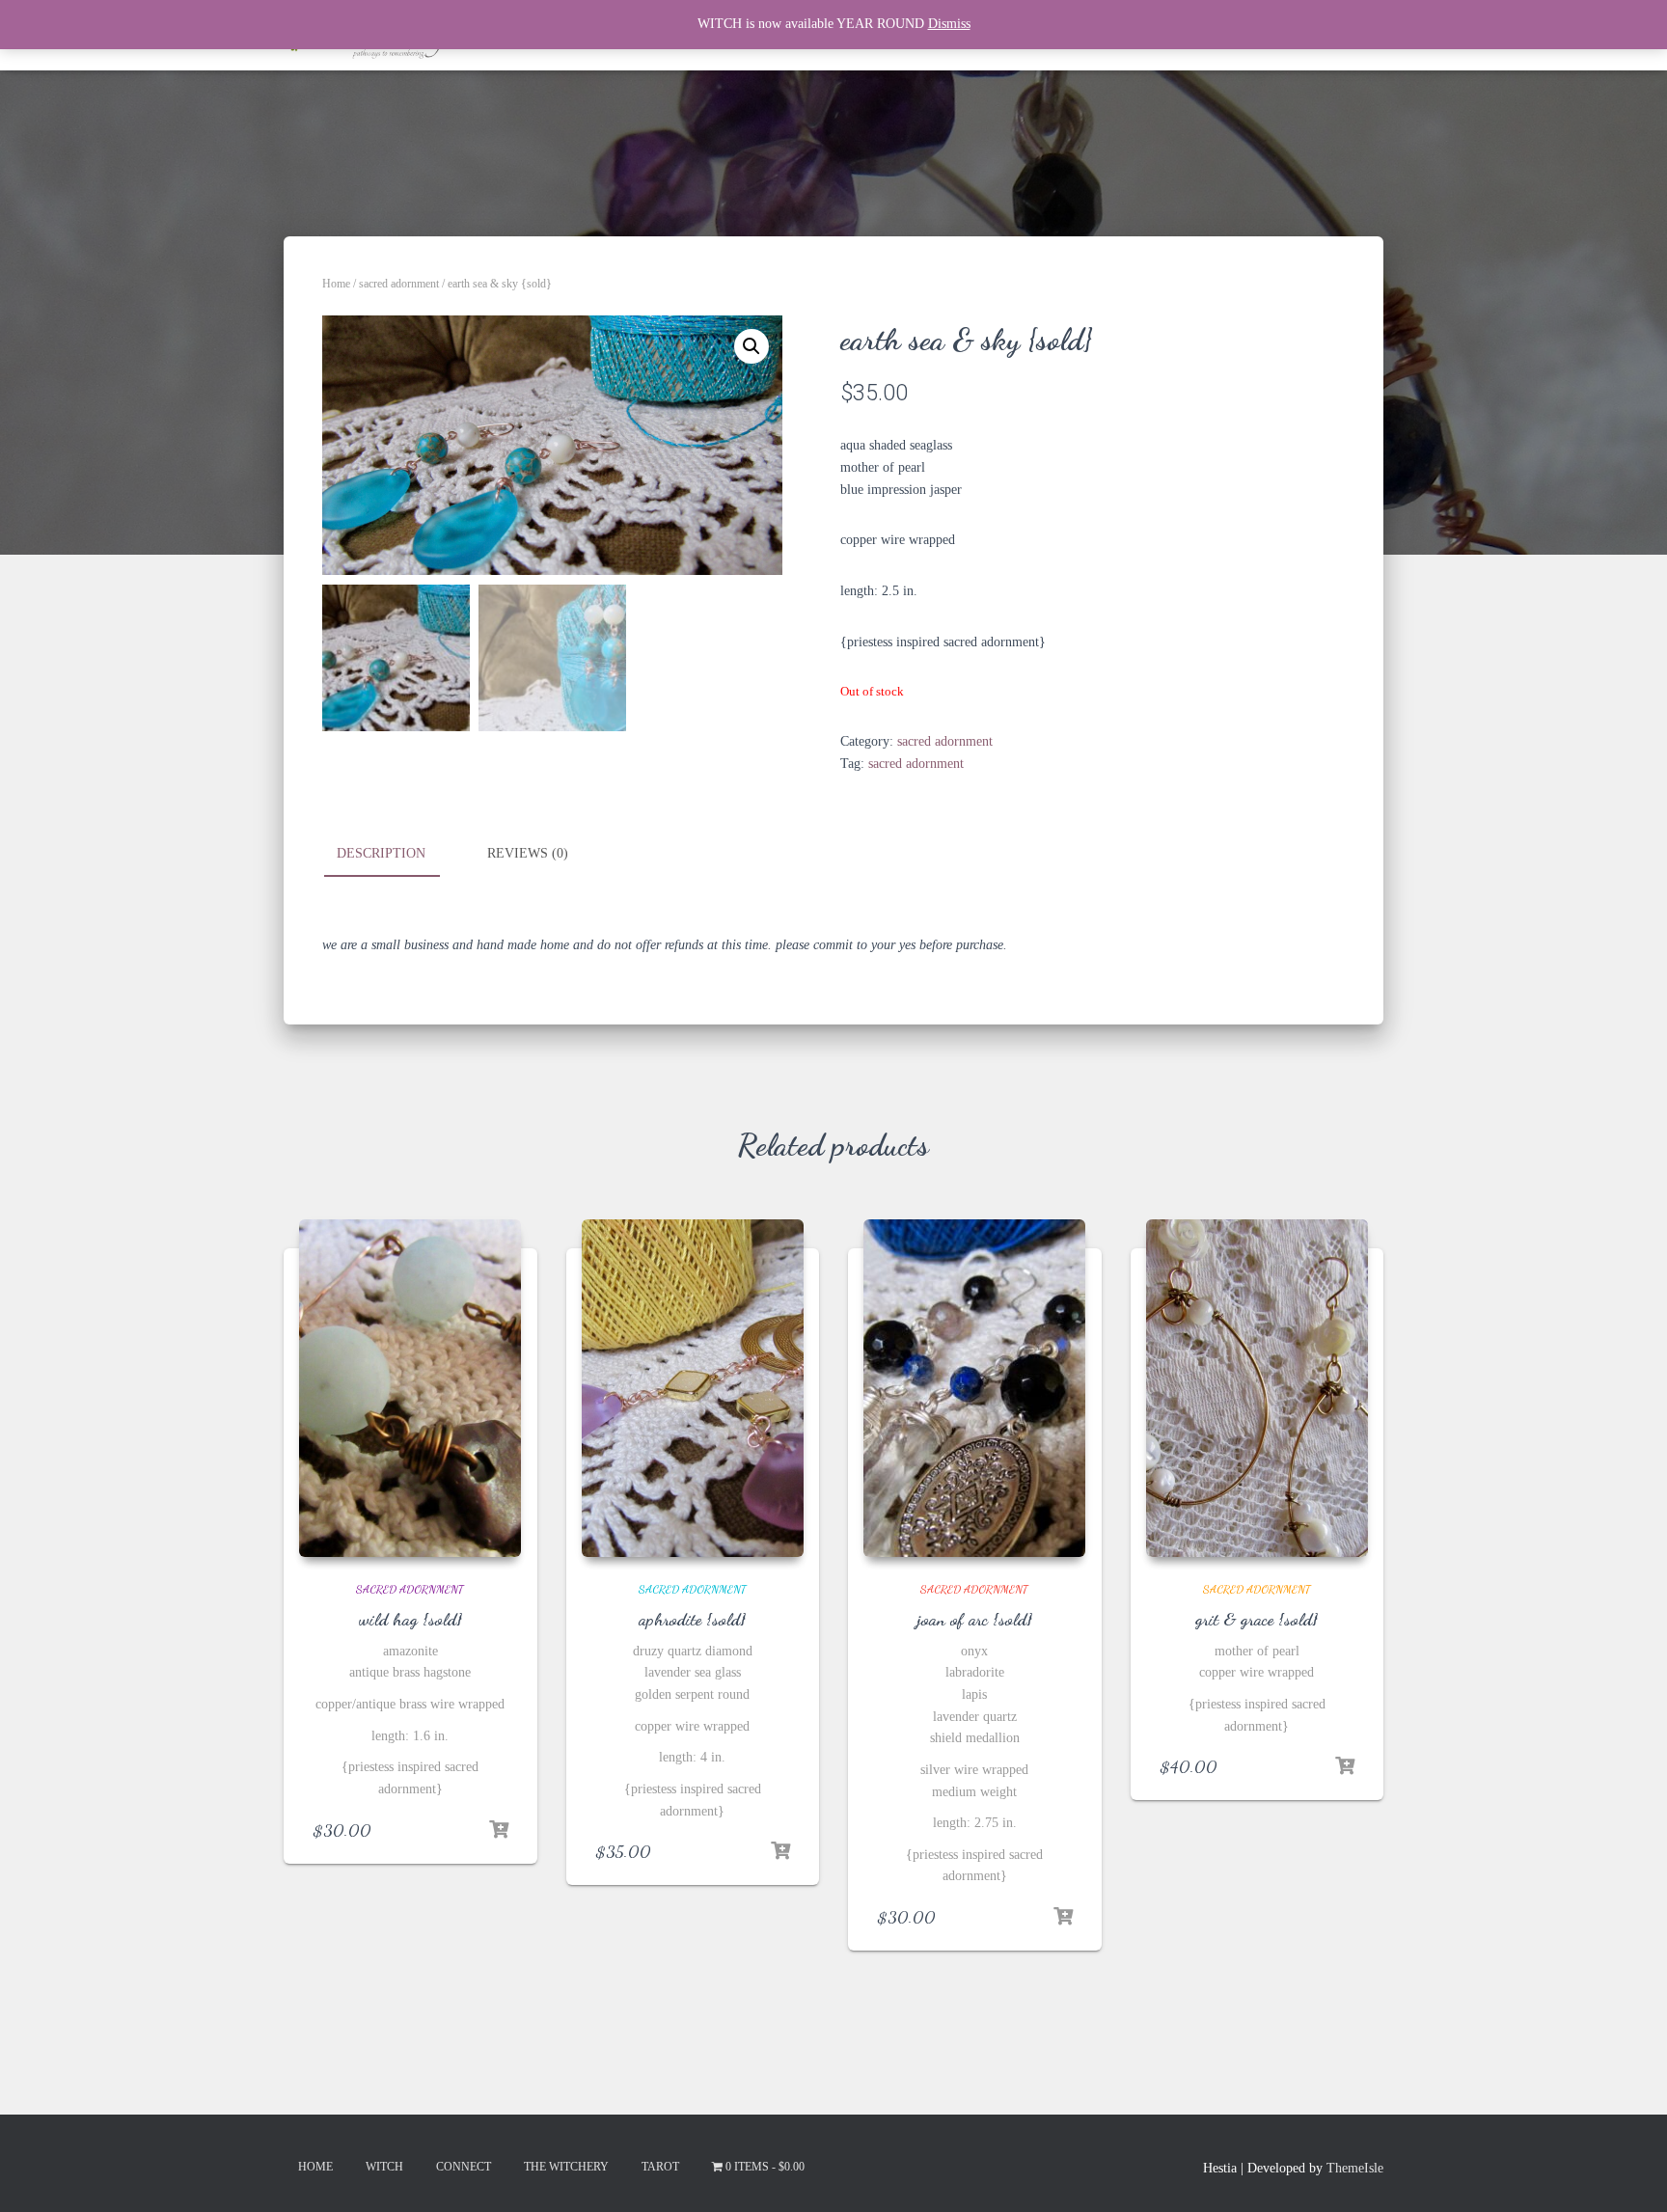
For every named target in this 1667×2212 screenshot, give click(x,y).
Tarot (660, 2167)
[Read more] (499, 1830)
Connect (464, 2167)
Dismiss (949, 24)
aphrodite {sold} (692, 1619)
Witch (384, 2167)
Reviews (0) (528, 853)
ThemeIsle (1355, 2168)
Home (336, 284)
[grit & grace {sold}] (1257, 1388)
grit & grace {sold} (1257, 1619)
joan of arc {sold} (975, 1619)
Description (381, 853)
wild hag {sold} (410, 1619)
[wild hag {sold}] (410, 1388)
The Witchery (566, 2167)
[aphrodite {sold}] (693, 1388)
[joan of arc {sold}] (974, 1388)
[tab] (396, 855)
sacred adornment (399, 284)
